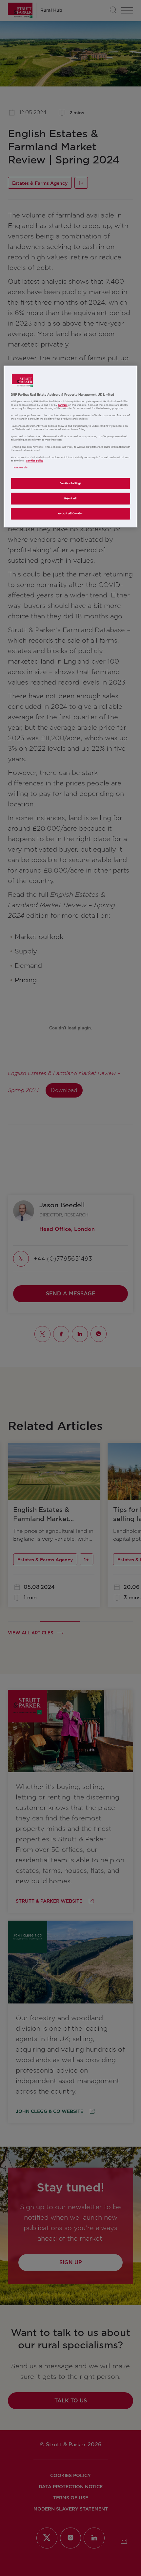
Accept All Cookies (70, 514)
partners (63, 405)
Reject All (70, 499)
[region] (71, 447)
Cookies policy (35, 461)
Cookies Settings (71, 484)
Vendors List (21, 468)
